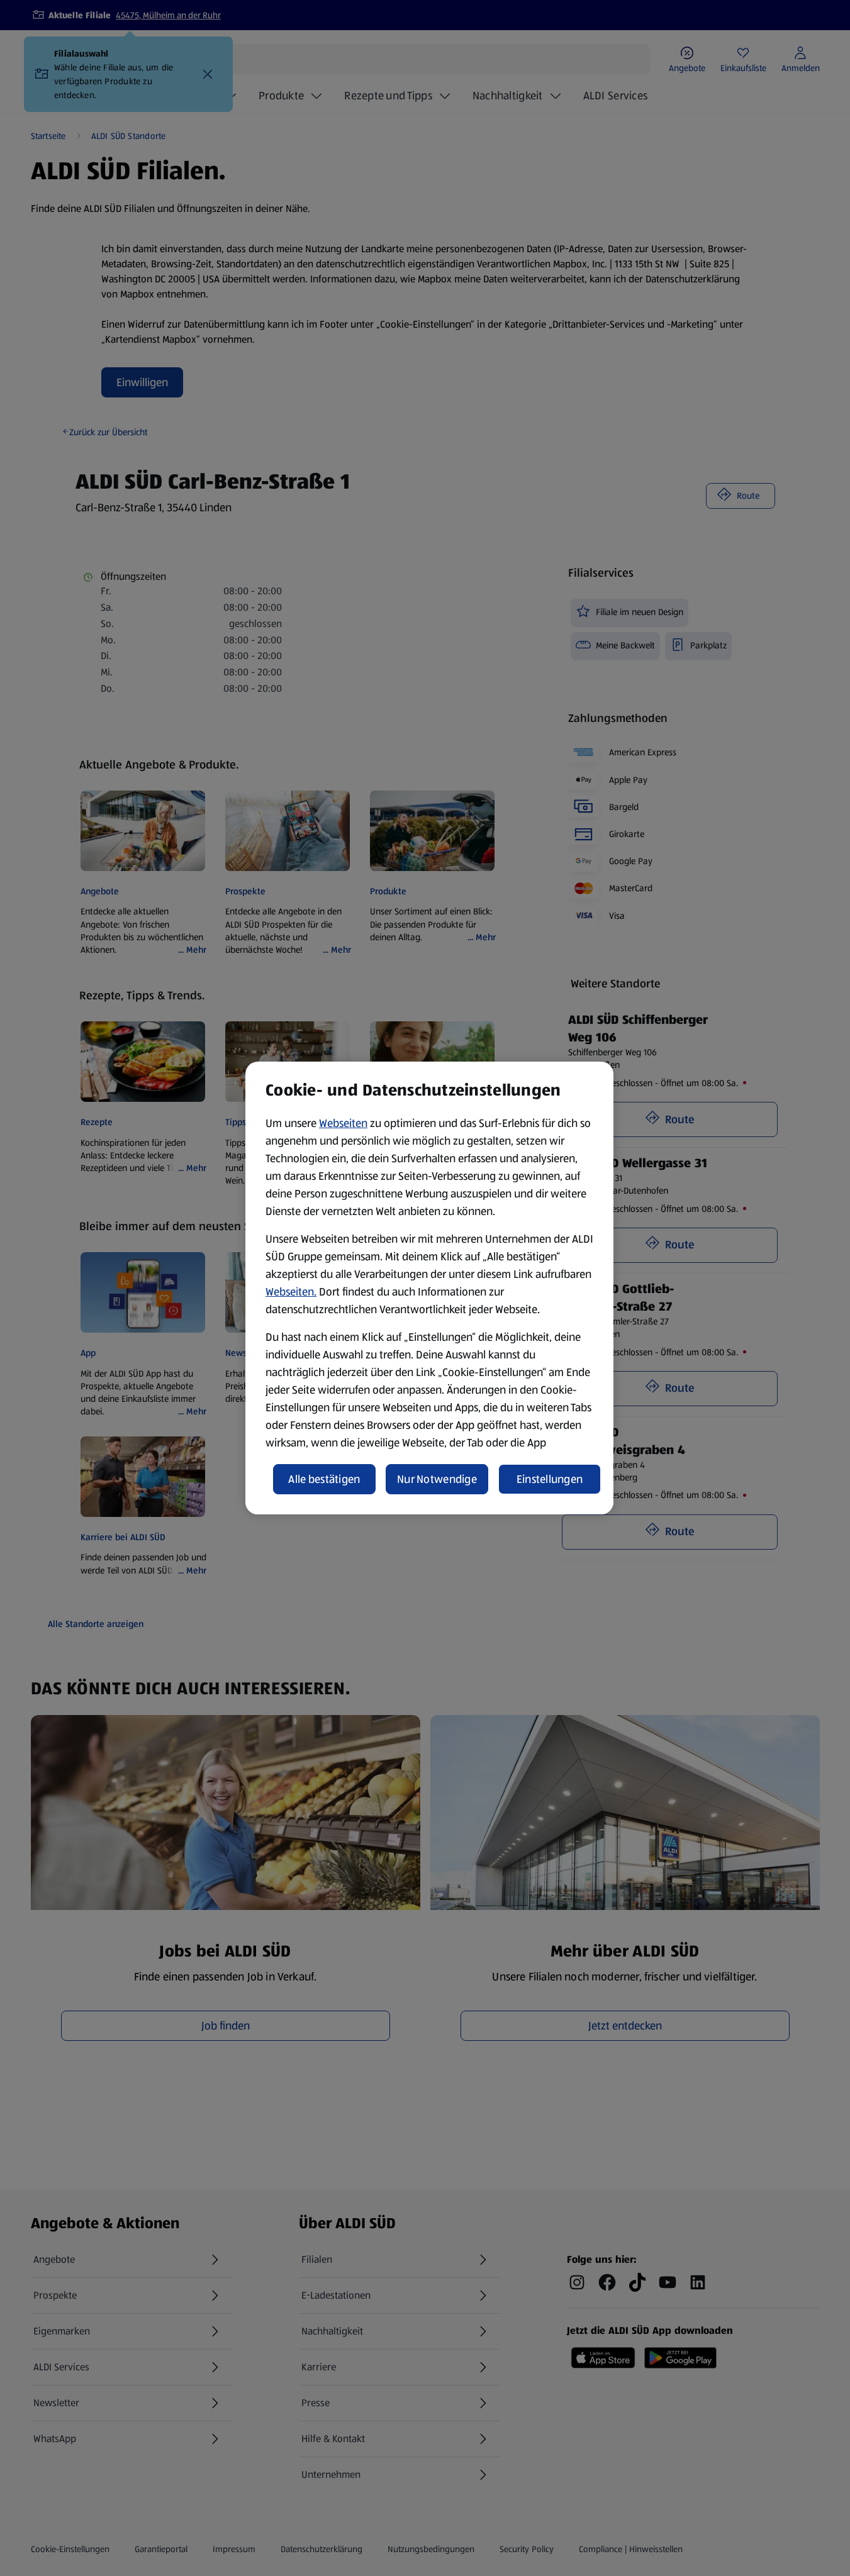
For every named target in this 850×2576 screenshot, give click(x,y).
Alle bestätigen (324, 1479)
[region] (429, 1288)
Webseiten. (291, 1292)
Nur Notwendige (437, 1479)
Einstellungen (550, 1479)
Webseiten (343, 1123)
